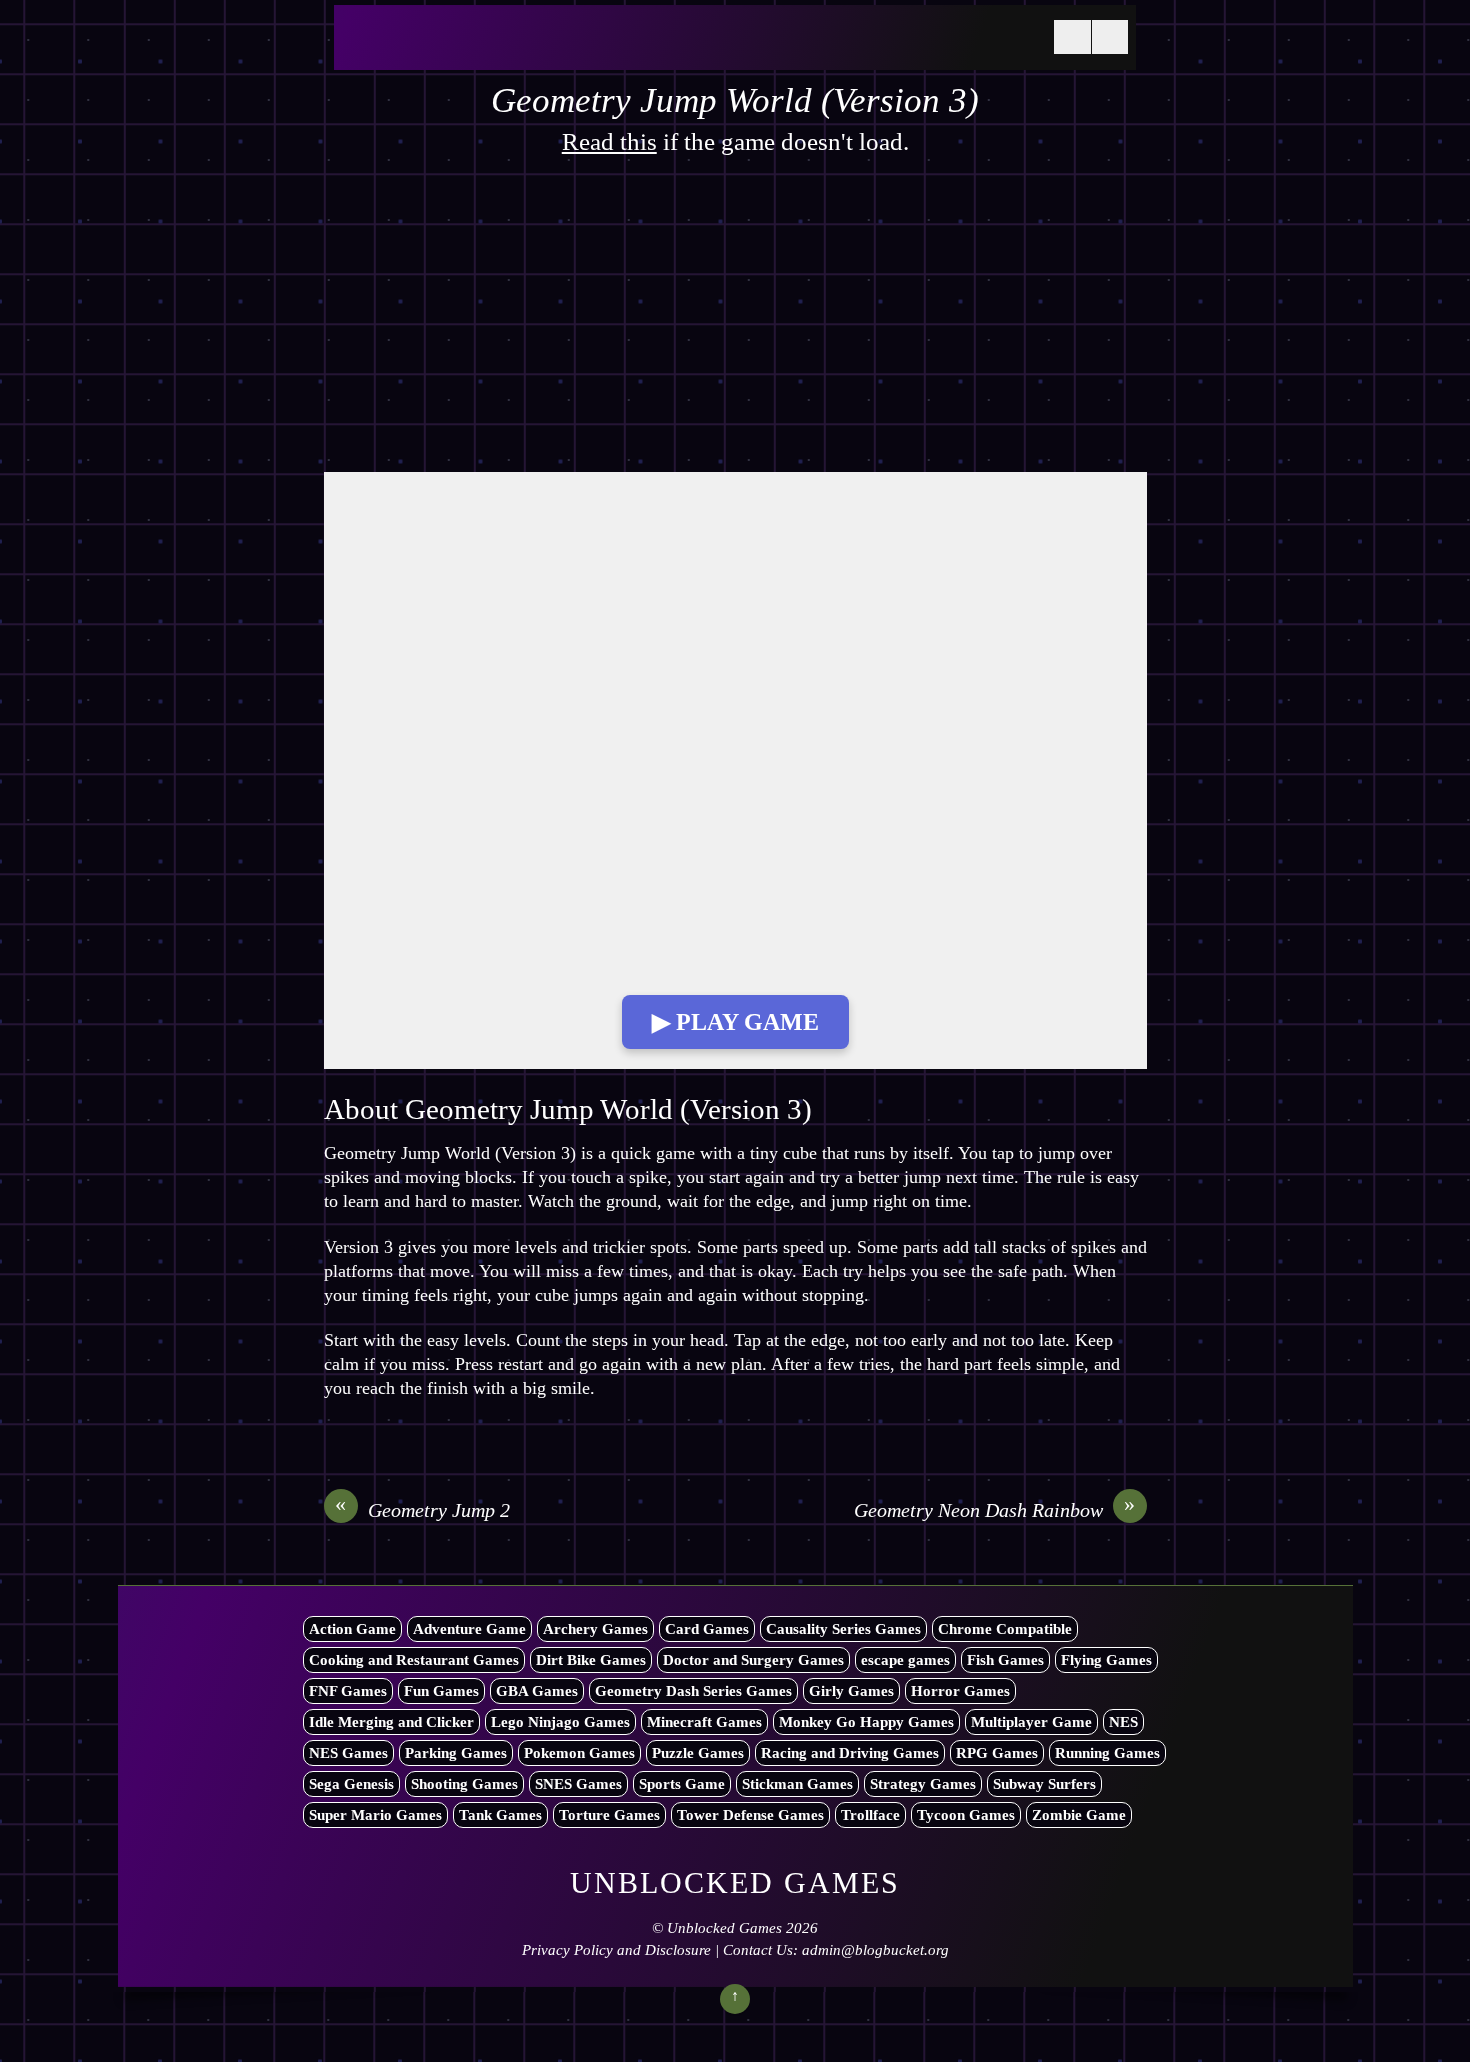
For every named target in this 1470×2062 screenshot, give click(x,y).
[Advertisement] (735, 324)
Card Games (707, 1629)
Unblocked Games (724, 1928)
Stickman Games (797, 1784)
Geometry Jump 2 (422, 1509)
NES (1123, 1722)
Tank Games (500, 1815)
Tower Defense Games (750, 1815)
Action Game (352, 1629)
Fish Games (1005, 1660)
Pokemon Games (579, 1753)
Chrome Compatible (1005, 1629)
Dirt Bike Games (591, 1660)
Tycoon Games (966, 1815)
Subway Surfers (1044, 1784)
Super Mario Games (375, 1815)
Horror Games (960, 1691)
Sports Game (682, 1784)
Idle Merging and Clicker (391, 1722)
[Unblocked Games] (494, 49)
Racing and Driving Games (850, 1753)
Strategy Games (923, 1784)
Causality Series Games (843, 1629)
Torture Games (609, 1815)
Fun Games (441, 1691)
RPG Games (997, 1753)
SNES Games (578, 1784)
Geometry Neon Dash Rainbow (995, 1509)
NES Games (348, 1753)
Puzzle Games (698, 1753)
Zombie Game (1079, 1815)
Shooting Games (464, 1784)
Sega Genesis (351, 1784)
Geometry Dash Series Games (693, 1691)
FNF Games (348, 1691)
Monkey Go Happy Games (866, 1722)
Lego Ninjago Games (560, 1722)
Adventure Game (469, 1629)
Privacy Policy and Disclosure (616, 1950)
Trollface (870, 1815)
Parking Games (456, 1753)
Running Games (1107, 1753)
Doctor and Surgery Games (753, 1660)
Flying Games (1106, 1660)
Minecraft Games (704, 1722)
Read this (609, 141)
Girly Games (851, 1691)
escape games (905, 1660)
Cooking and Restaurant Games (414, 1660)
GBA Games (537, 1691)
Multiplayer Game (1031, 1722)
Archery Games (595, 1629)
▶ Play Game (735, 1022)
